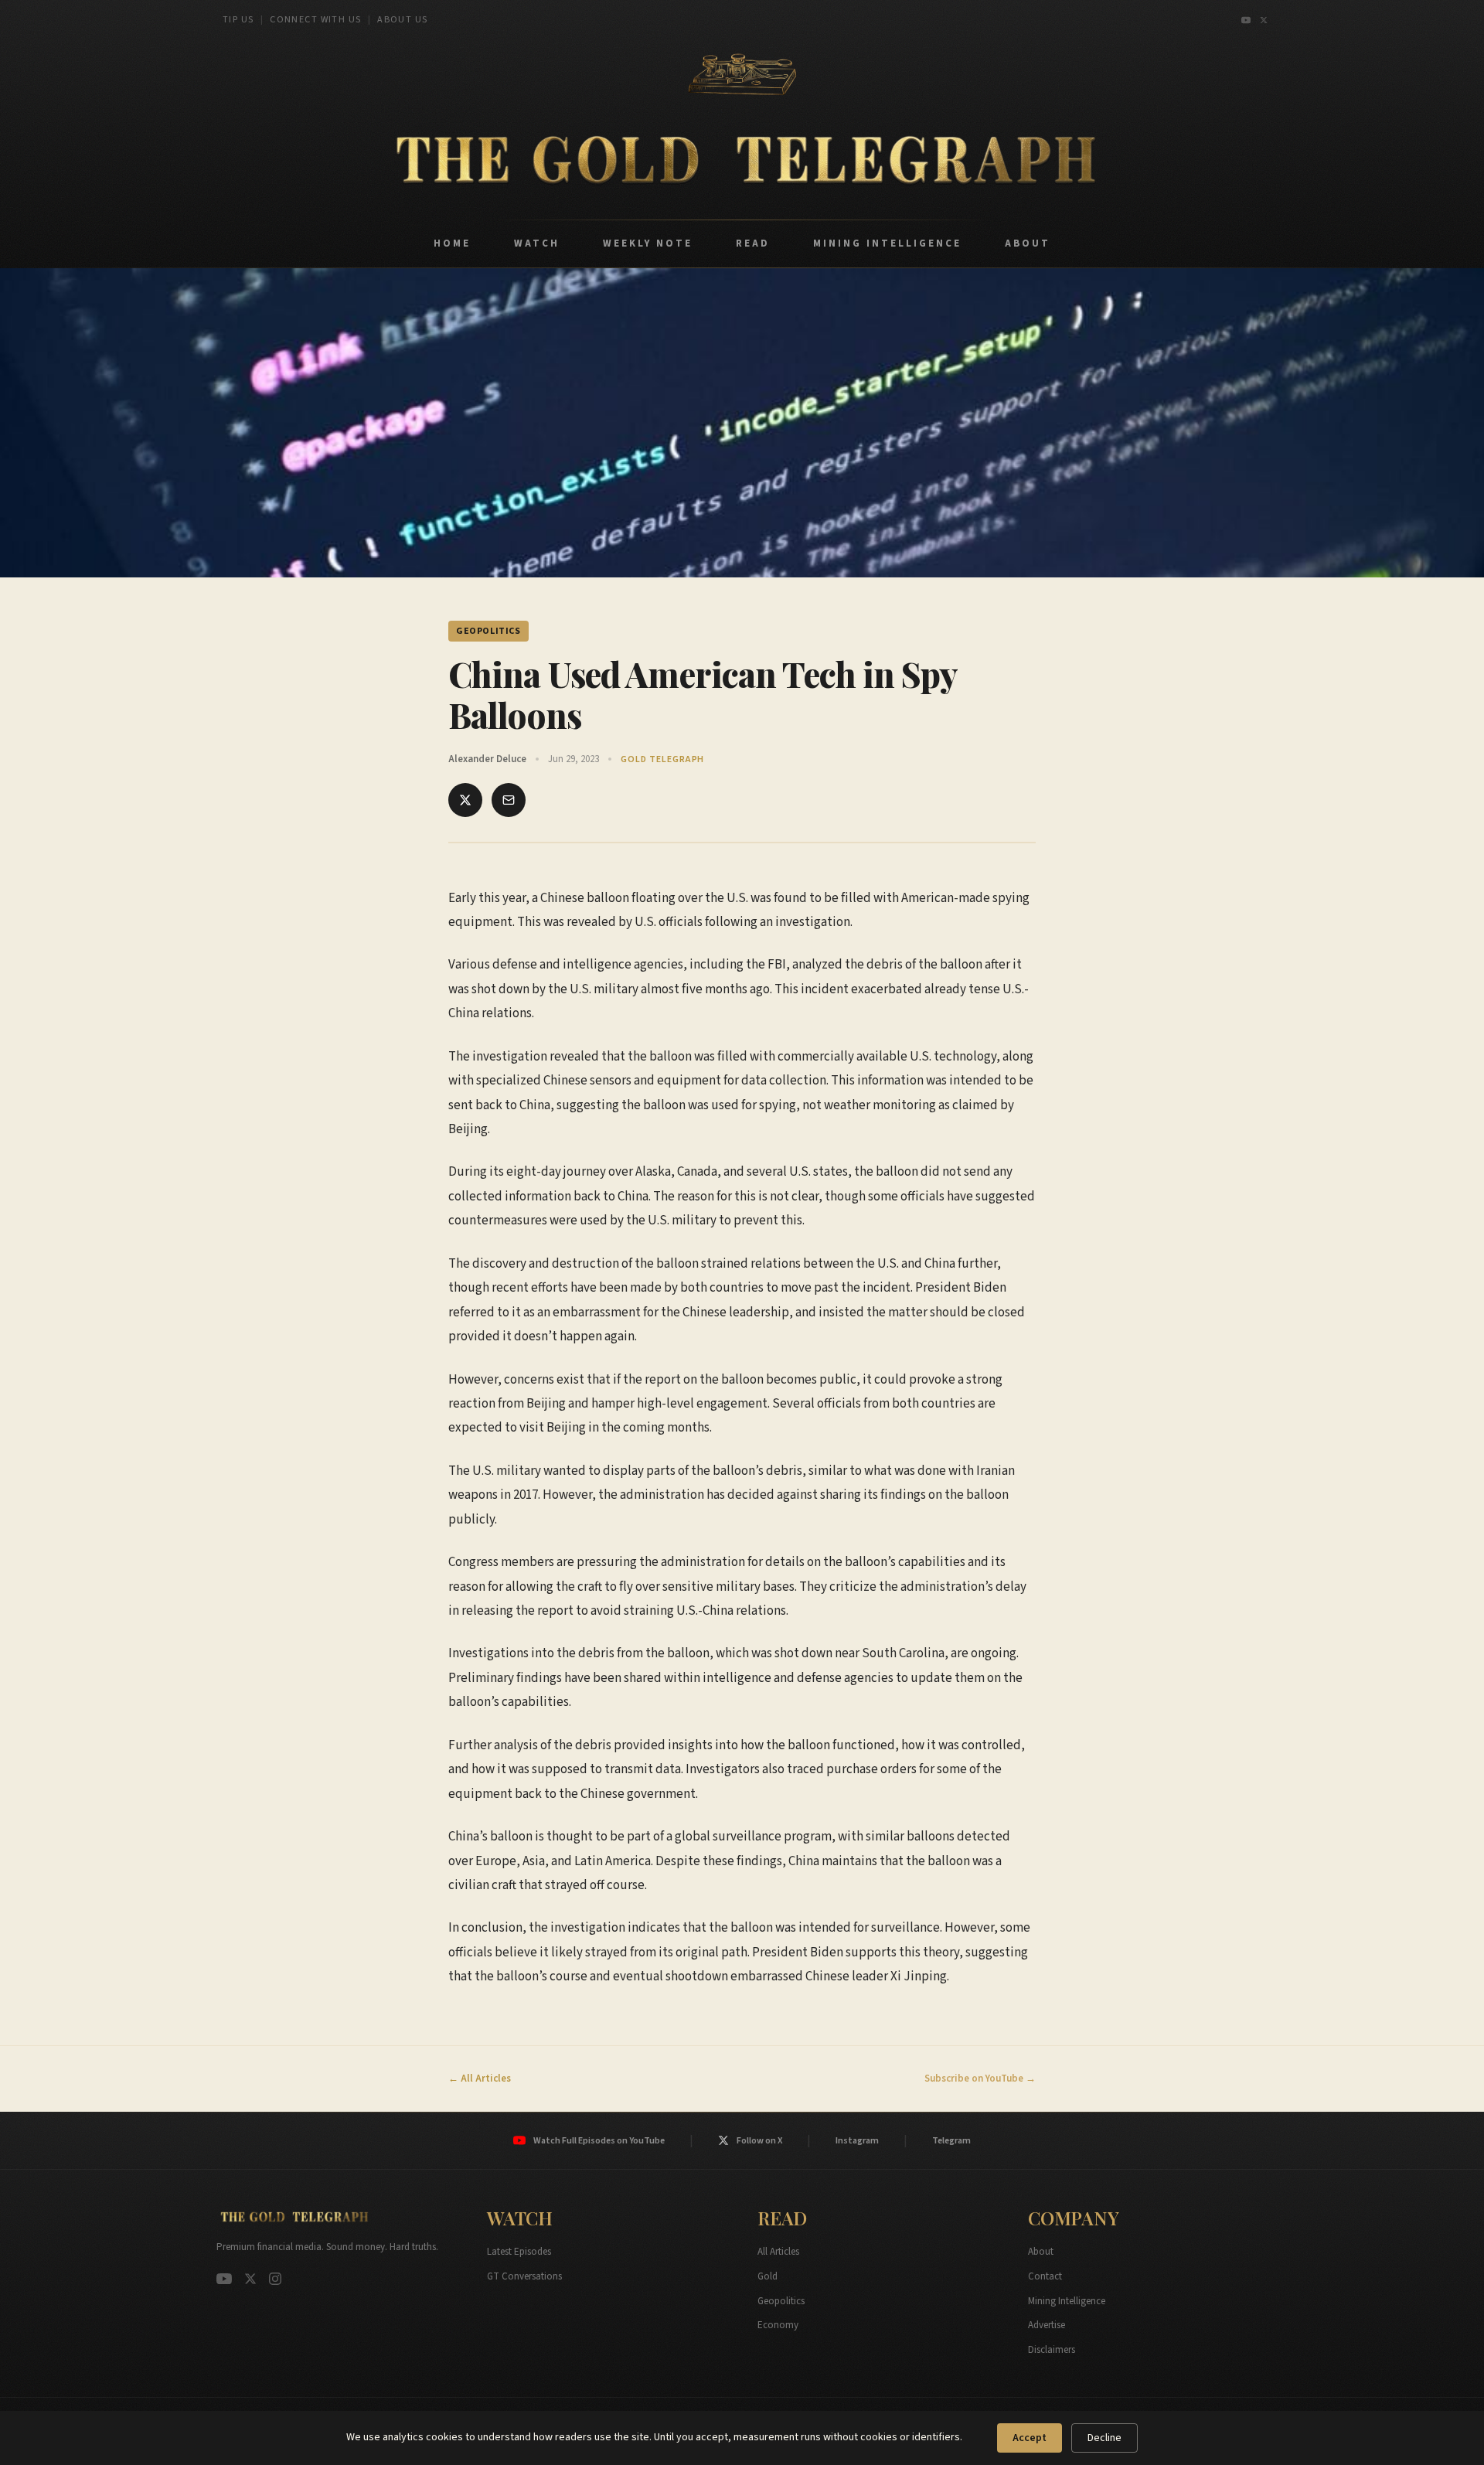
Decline (1104, 2438)
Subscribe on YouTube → (980, 2079)
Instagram (857, 2141)
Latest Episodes (519, 2252)
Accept (1030, 2438)
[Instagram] (275, 2279)
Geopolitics (781, 2301)
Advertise (1047, 2325)
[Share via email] (509, 800)
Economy (778, 2325)
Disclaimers (1052, 2350)
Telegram (951, 2141)
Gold (768, 2276)
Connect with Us (316, 20)
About (1041, 2252)
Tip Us (238, 20)
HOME (452, 243)
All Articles (778, 2252)
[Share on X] (465, 800)
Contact (1045, 2276)
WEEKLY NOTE (648, 243)
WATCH (537, 243)
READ (753, 243)
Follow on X (759, 2141)
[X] (1264, 20)
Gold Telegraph (662, 759)
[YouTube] (1246, 20)
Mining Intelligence (1067, 2301)
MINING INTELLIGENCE (887, 243)
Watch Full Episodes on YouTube (599, 2141)
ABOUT (1028, 243)
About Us (403, 20)
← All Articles (480, 2079)
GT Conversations (524, 2276)
